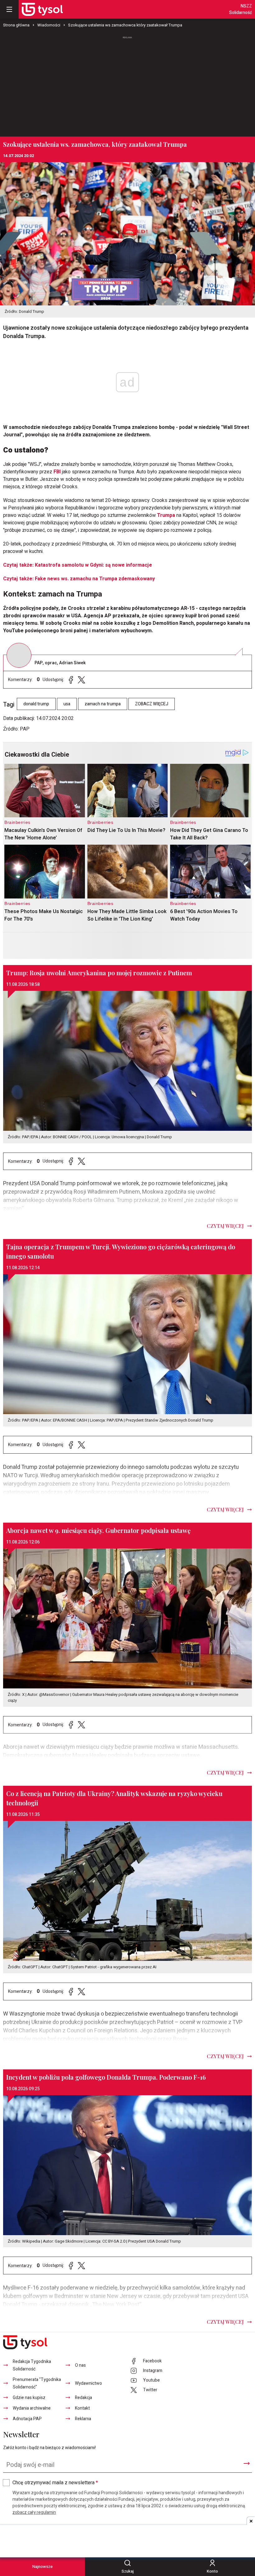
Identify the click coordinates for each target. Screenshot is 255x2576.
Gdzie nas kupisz (29, 2398)
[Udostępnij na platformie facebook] (71, 680)
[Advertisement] (127, 84)
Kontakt (82, 2408)
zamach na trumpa (103, 704)
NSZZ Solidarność (241, 9)
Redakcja (83, 2398)
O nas (80, 2365)
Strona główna (16, 25)
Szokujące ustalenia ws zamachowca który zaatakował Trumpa (125, 25)
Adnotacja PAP (27, 2419)
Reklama (83, 2419)
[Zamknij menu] (9, 9)
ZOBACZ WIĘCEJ (152, 704)
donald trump (36, 704)
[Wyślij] (247, 2463)
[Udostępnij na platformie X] (81, 680)
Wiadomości (49, 25)
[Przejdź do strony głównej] (42, 9)
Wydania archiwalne (32, 2408)
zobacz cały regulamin (34, 2512)
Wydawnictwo (88, 2383)
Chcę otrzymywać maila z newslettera (55, 2483)
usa (67, 704)
